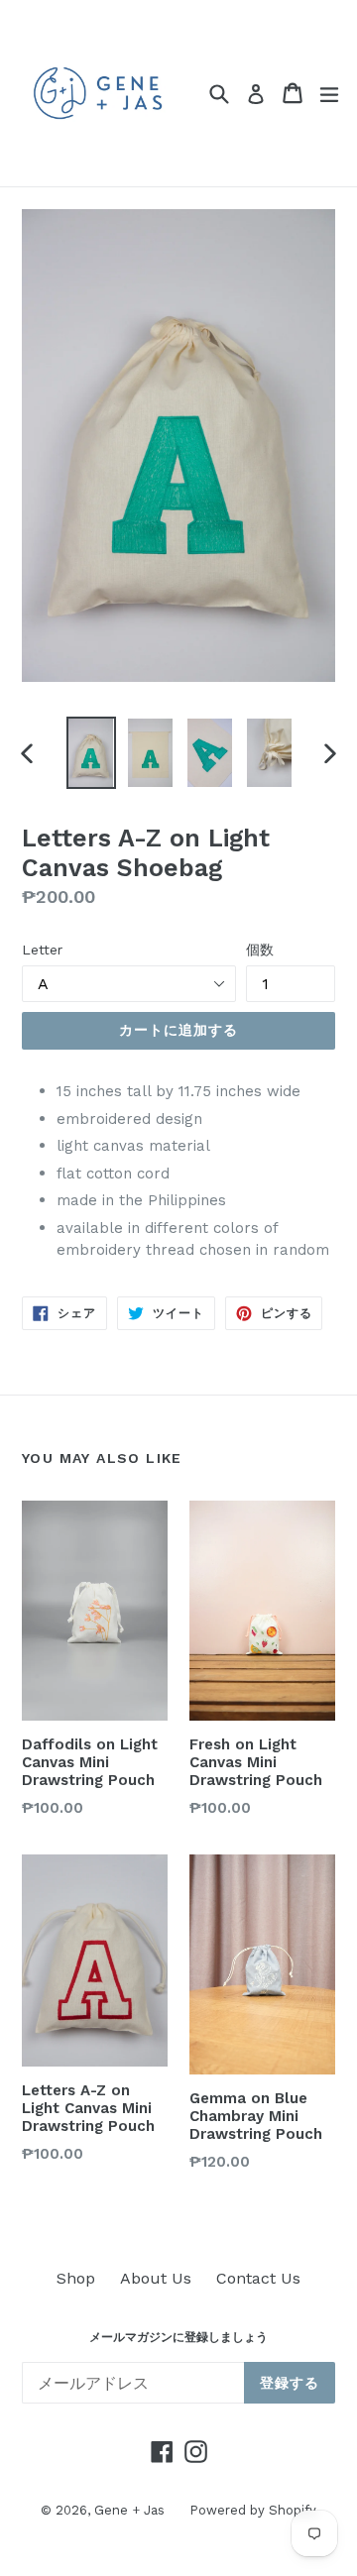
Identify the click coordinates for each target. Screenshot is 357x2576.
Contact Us (258, 2278)
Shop (76, 2278)
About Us (156, 2278)
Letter (42, 950)
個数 (260, 950)
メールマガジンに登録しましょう (178, 2337)
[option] (91, 753)
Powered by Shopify (253, 2510)
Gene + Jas (129, 2510)
